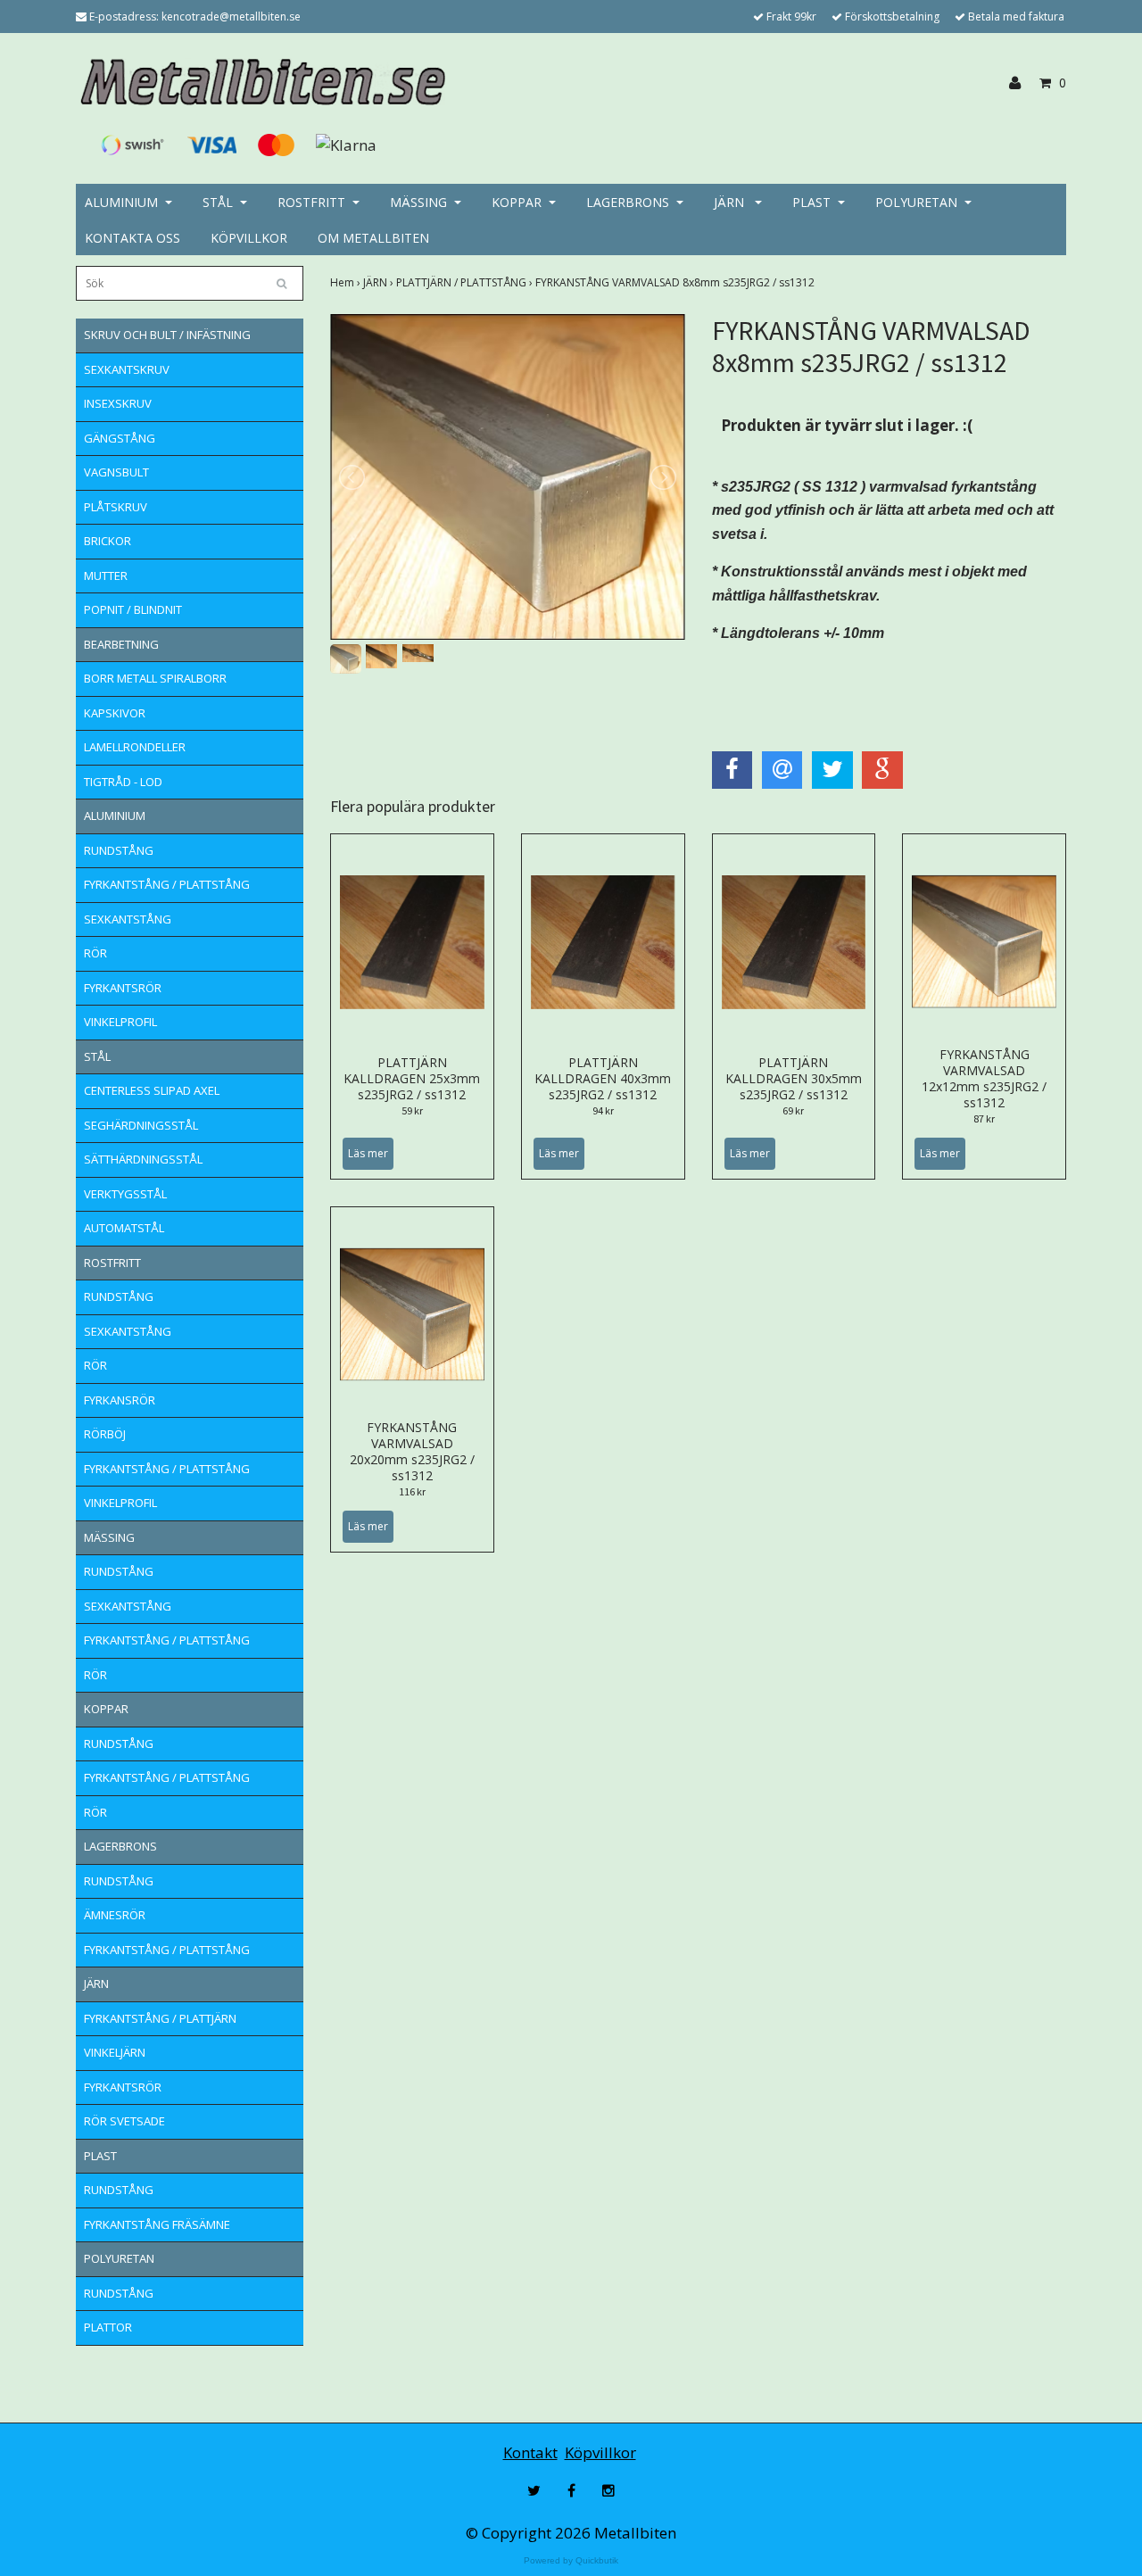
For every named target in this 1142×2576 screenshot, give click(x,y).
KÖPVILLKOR (249, 238)
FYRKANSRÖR (120, 1400)
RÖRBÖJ (105, 1434)
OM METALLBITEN (373, 238)
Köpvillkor (600, 2452)
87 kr (984, 1118)
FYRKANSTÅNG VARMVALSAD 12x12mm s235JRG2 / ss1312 (984, 1078)
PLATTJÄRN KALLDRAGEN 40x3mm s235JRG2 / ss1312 (603, 1078)
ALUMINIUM (121, 202)
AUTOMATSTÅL (124, 1228)
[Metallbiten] (261, 82)
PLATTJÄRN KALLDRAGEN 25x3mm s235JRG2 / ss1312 (412, 1078)
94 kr (603, 1110)
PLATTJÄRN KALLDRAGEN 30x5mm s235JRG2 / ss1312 (794, 1078)
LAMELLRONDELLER (135, 747)
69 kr (793, 1110)
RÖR (95, 953)
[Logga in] (1022, 83)
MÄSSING (418, 202)
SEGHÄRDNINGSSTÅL (141, 1125)
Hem (347, 282)
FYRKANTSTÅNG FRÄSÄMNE (157, 2224)
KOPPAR (517, 202)
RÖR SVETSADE (124, 2121)
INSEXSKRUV (118, 403)
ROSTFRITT (311, 202)
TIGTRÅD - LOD (123, 782)
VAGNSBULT (116, 472)
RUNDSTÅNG (119, 850)
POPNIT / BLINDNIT (133, 609)
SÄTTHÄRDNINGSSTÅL (143, 1159)
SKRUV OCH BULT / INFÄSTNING (167, 335)
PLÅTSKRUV (116, 507)
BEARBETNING (121, 644)
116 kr (412, 1491)
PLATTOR (108, 2327)
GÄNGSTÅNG (120, 438)
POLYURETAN (916, 202)
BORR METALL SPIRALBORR (155, 678)
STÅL (218, 202)
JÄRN (731, 202)
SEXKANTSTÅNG (128, 919)
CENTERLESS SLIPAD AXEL (152, 1090)
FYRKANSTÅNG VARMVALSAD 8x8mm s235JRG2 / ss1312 (676, 282)
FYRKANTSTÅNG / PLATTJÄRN (160, 2018)
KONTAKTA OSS (132, 238)
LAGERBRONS (628, 202)
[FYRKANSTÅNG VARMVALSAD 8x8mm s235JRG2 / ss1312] (508, 477)
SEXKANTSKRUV (127, 369)
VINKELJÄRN (115, 2052)
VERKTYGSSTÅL (125, 1194)
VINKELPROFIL (120, 1022)
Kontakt (530, 2452)
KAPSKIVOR (115, 713)
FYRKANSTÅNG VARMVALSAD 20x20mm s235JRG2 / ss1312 (412, 1451)
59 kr (412, 1110)
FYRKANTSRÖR (123, 988)
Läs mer (368, 1153)
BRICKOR (108, 541)
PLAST (811, 202)
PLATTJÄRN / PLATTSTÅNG (466, 282)
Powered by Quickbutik (571, 2560)
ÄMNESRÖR (115, 1915)
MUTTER (106, 576)
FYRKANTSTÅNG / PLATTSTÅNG (167, 884)
